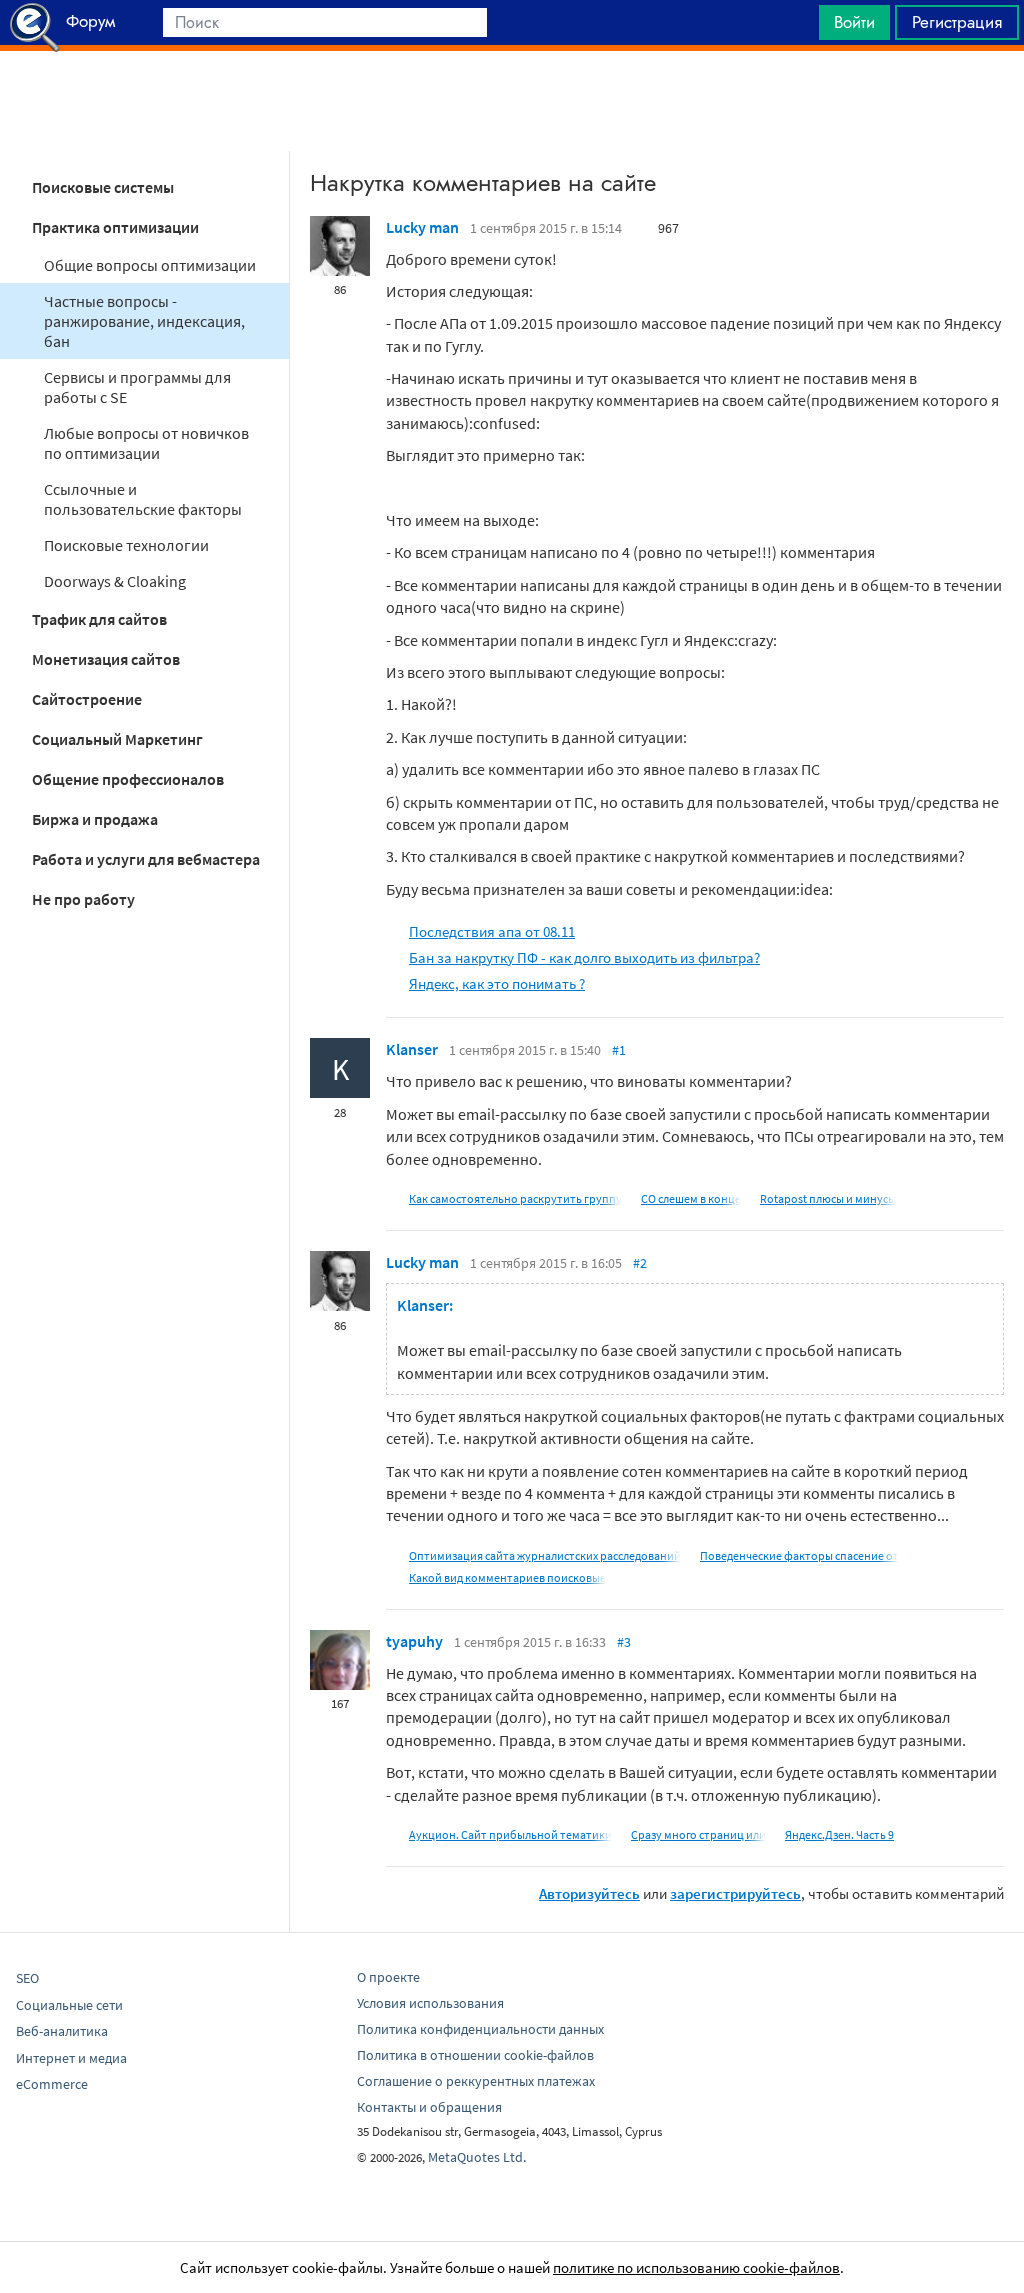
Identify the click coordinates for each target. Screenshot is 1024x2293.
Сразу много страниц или (698, 1834)
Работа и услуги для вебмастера (146, 859)
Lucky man (422, 227)
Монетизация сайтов (106, 659)
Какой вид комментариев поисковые (507, 1577)
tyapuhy (414, 1641)
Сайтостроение (87, 699)
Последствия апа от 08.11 (492, 931)
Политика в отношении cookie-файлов (475, 2055)
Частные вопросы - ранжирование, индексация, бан (144, 321)
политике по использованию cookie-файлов (696, 2267)
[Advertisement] (512, 101)
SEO (27, 1978)
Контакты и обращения (429, 2107)
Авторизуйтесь (589, 1893)
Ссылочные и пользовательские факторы (143, 499)
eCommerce (52, 2084)
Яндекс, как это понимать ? (497, 983)
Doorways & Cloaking (115, 581)
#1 (619, 1050)
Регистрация (957, 22)
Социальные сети (69, 2005)
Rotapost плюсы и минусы (828, 1198)
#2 (640, 1263)
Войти (854, 22)
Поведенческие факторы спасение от (799, 1555)
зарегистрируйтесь (735, 1893)
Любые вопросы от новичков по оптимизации (146, 443)
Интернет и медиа (71, 2058)
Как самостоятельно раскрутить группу (515, 1198)
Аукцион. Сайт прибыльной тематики (510, 1834)
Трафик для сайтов (99, 619)
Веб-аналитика (62, 2031)
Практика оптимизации (115, 227)
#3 (624, 1642)
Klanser (412, 1049)
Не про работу (83, 899)
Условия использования (430, 2003)
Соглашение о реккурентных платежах (476, 2081)
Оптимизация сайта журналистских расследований (545, 1555)
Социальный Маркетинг (117, 739)
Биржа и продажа (95, 819)
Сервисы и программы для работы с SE (137, 387)
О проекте (388, 1977)
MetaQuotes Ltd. (477, 2157)
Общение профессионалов (128, 779)
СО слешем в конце (691, 1198)
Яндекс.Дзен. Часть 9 (839, 1834)
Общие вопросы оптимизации (150, 265)
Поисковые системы (103, 187)
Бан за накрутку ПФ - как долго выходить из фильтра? (584, 957)
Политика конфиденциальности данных (480, 2029)
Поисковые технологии (126, 545)
